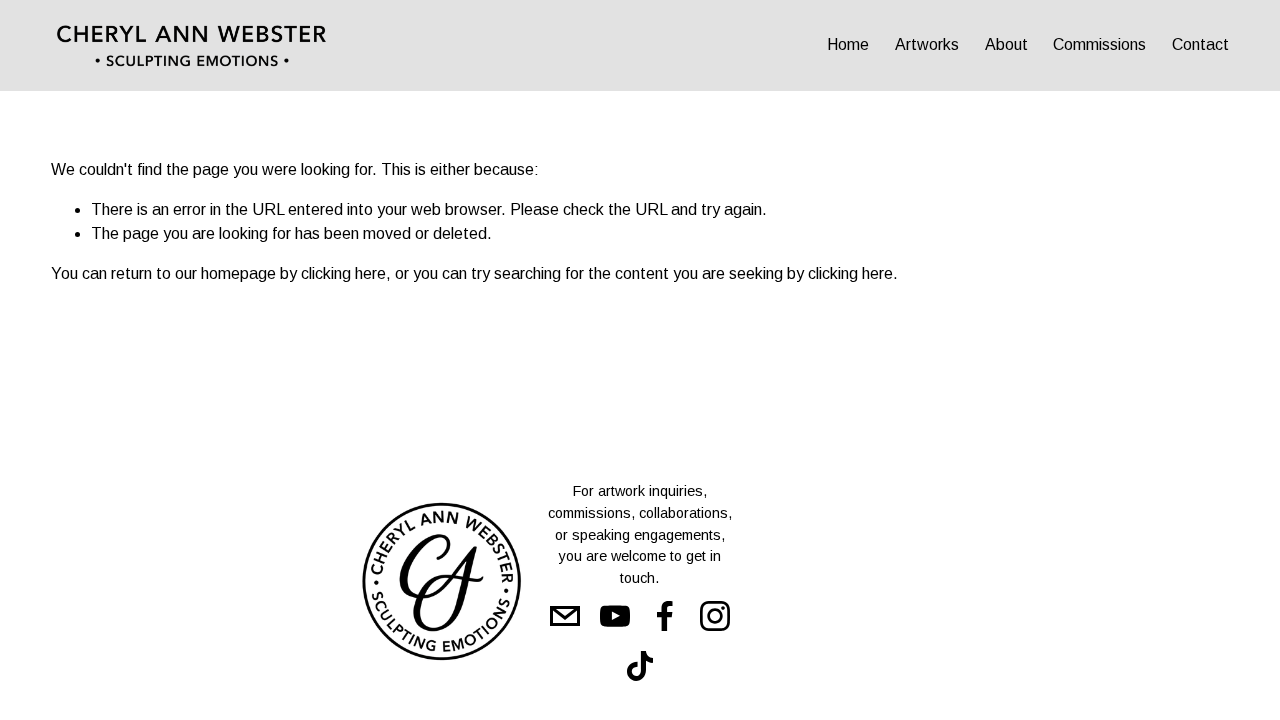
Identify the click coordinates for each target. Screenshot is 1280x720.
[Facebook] (665, 616)
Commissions (1099, 44)
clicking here (343, 273)
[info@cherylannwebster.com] (565, 616)
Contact (1200, 44)
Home (848, 44)
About (1006, 44)
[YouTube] (615, 616)
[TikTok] (640, 666)
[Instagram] (715, 616)
